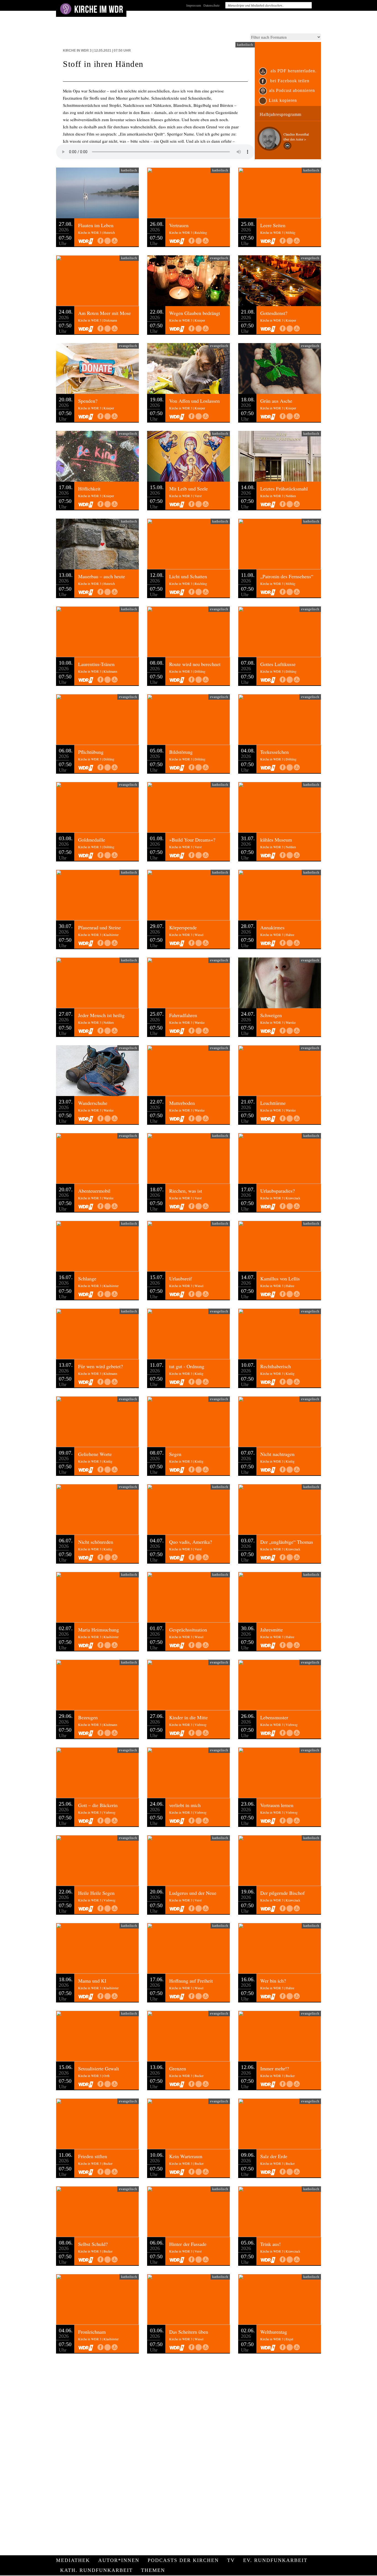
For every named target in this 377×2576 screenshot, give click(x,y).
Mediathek (73, 2560)
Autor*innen (119, 2560)
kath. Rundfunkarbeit (96, 2570)
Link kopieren (283, 100)
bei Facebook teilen (289, 81)
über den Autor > (295, 139)
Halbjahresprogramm (281, 114)
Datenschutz (211, 5)
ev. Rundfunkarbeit (275, 2560)
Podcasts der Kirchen (183, 2560)
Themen (153, 2570)
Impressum (194, 5)
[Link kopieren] (107, 241)
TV (231, 2560)
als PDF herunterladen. (293, 71)
